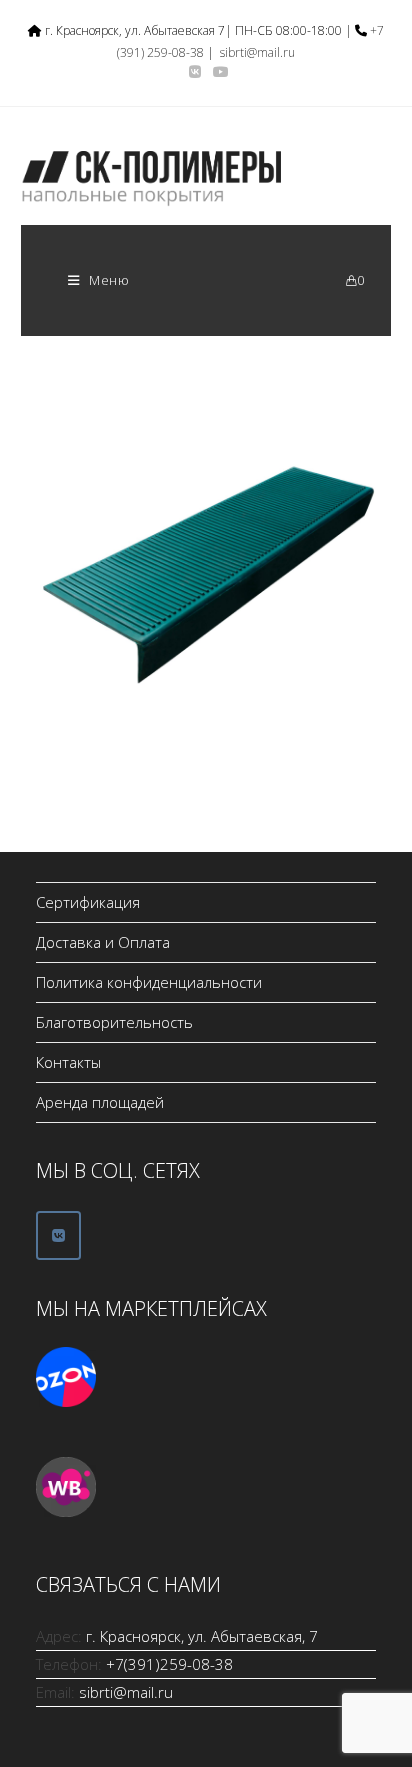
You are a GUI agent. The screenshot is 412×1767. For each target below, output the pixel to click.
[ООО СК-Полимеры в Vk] (58, 1235)
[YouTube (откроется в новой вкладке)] (218, 72)
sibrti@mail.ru (257, 52)
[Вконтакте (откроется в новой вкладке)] (195, 72)
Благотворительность (114, 1022)
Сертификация (88, 902)
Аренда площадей (100, 1102)
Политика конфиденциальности (149, 982)
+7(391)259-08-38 (169, 1664)
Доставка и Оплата (103, 942)
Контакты (68, 1062)
